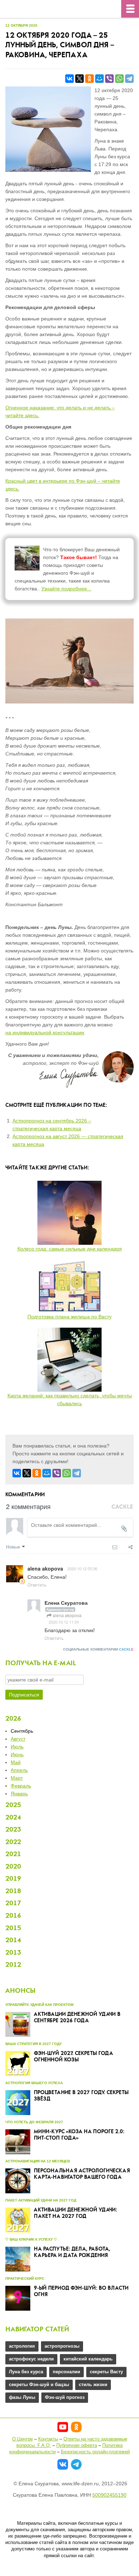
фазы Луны (22, 2397)
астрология (22, 2346)
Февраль (21, 1786)
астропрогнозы (62, 2346)
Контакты (48, 2439)
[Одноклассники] (89, 79)
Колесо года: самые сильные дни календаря (70, 1249)
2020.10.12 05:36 (82, 1568)
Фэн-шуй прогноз (65, 2397)
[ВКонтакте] (69, 79)
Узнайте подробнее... (66, 589)
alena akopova (67, 1615)
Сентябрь (22, 1731)
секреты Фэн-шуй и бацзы (39, 2384)
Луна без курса (26, 2372)
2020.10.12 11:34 (64, 1622)
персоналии (66, 2372)
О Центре (22, 2439)
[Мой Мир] (99, 79)
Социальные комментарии (98, 1649)
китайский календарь (88, 2359)
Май (16, 1762)
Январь (19, 1794)
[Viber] (109, 79)
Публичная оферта (77, 2445)
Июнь (17, 1754)
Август (18, 1739)
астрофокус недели (31, 2359)
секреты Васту (106, 2372)
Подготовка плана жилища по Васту (69, 1317)
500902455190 (109, 2495)
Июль (17, 1747)
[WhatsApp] (119, 79)
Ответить (37, 1585)
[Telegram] (129, 79)
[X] (79, 79)
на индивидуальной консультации (45, 1032)
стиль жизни (93, 2384)
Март (17, 1778)
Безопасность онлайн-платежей (95, 2452)
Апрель (19, 1770)
